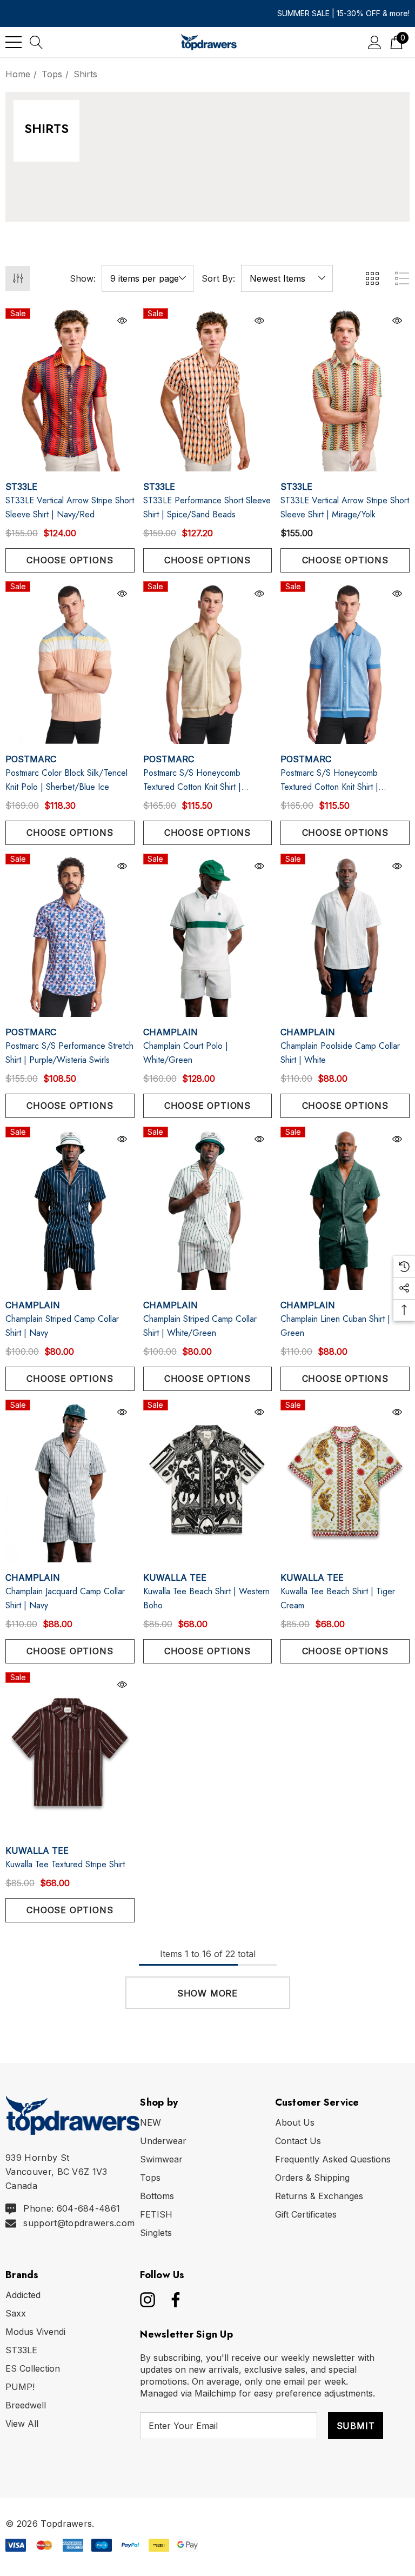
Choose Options (70, 560)
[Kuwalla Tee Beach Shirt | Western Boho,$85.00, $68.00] (208, 1481)
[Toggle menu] (14, 42)
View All (22, 2424)
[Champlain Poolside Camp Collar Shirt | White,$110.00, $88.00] (345, 935)
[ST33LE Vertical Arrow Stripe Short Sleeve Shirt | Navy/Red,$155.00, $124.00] (70, 390)
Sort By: (218, 278)
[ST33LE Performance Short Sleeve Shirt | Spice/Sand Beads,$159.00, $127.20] (208, 390)
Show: (83, 278)
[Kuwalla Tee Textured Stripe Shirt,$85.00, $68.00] (70, 1754)
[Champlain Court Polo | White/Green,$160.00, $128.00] (208, 935)
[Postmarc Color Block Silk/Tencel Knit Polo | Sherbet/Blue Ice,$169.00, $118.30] (70, 663)
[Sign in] (375, 42)
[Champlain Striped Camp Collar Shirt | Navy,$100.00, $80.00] (70, 1208)
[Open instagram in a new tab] (146, 2300)
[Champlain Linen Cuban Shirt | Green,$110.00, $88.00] (345, 1208)
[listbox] (287, 278)
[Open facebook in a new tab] (173, 2300)
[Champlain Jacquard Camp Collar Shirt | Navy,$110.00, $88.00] (70, 1481)
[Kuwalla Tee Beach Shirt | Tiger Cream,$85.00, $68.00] (345, 1481)
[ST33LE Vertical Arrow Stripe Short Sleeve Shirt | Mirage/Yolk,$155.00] (345, 390)
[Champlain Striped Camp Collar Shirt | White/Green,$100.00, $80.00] (208, 1208)
